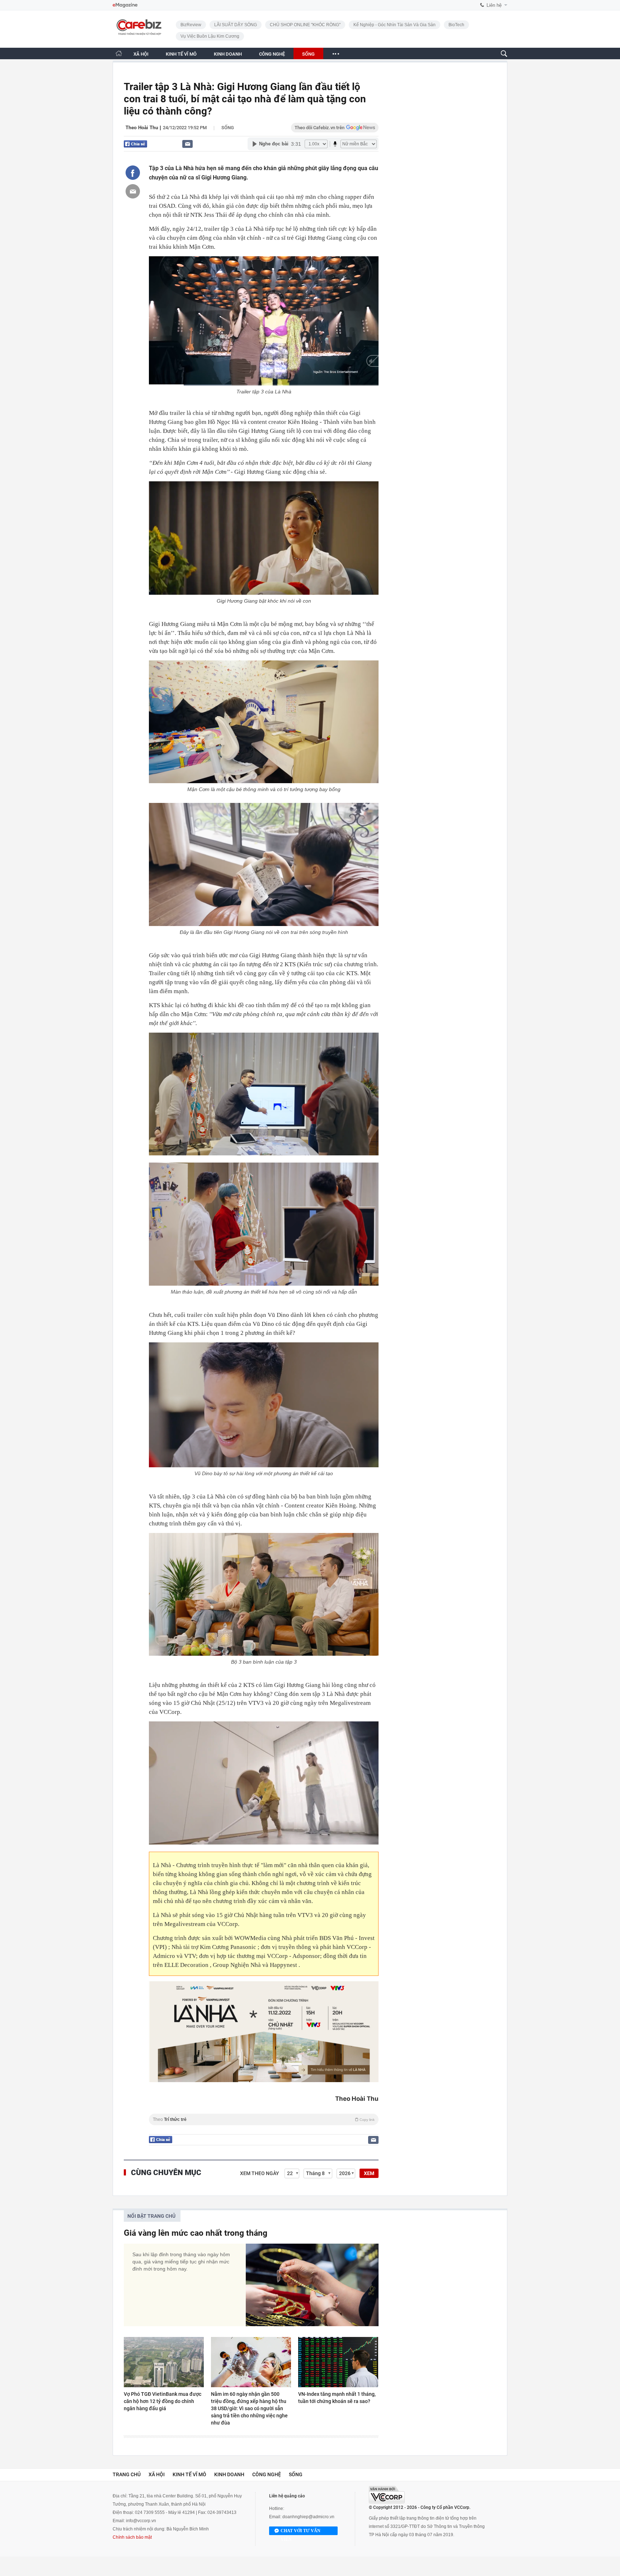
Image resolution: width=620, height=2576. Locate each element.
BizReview (191, 25)
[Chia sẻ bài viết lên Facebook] (133, 173)
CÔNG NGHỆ (272, 54)
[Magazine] (125, 5)
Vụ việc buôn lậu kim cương (210, 36)
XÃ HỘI (141, 54)
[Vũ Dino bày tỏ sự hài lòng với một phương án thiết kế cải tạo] (264, 1405)
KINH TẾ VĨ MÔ (181, 54)
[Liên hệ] (187, 144)
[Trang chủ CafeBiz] (119, 53)
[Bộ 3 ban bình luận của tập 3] (264, 1595)
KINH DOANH (228, 54)
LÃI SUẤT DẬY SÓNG (236, 25)
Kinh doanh (229, 2474)
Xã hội (157, 2474)
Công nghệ (267, 2474)
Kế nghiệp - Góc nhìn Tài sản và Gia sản (394, 25)
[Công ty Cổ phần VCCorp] (387, 2495)
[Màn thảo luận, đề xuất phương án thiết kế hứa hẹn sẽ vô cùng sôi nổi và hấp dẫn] (264, 1224)
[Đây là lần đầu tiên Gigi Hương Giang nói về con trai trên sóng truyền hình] (264, 865)
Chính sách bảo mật (132, 2537)
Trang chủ (127, 2474)
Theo (264, 2119)
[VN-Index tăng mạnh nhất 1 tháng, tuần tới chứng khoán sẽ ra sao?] (338, 2362)
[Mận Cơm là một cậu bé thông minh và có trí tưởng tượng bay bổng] (264, 722)
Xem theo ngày (260, 2173)
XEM (369, 2173)
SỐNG (308, 54)
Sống (228, 128)
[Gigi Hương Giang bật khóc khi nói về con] (264, 538)
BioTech (456, 25)
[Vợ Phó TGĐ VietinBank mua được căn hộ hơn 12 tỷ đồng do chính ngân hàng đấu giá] (164, 2362)
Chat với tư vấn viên (300, 2532)
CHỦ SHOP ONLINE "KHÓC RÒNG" (305, 25)
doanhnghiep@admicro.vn (308, 2517)
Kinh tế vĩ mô (189, 2474)
